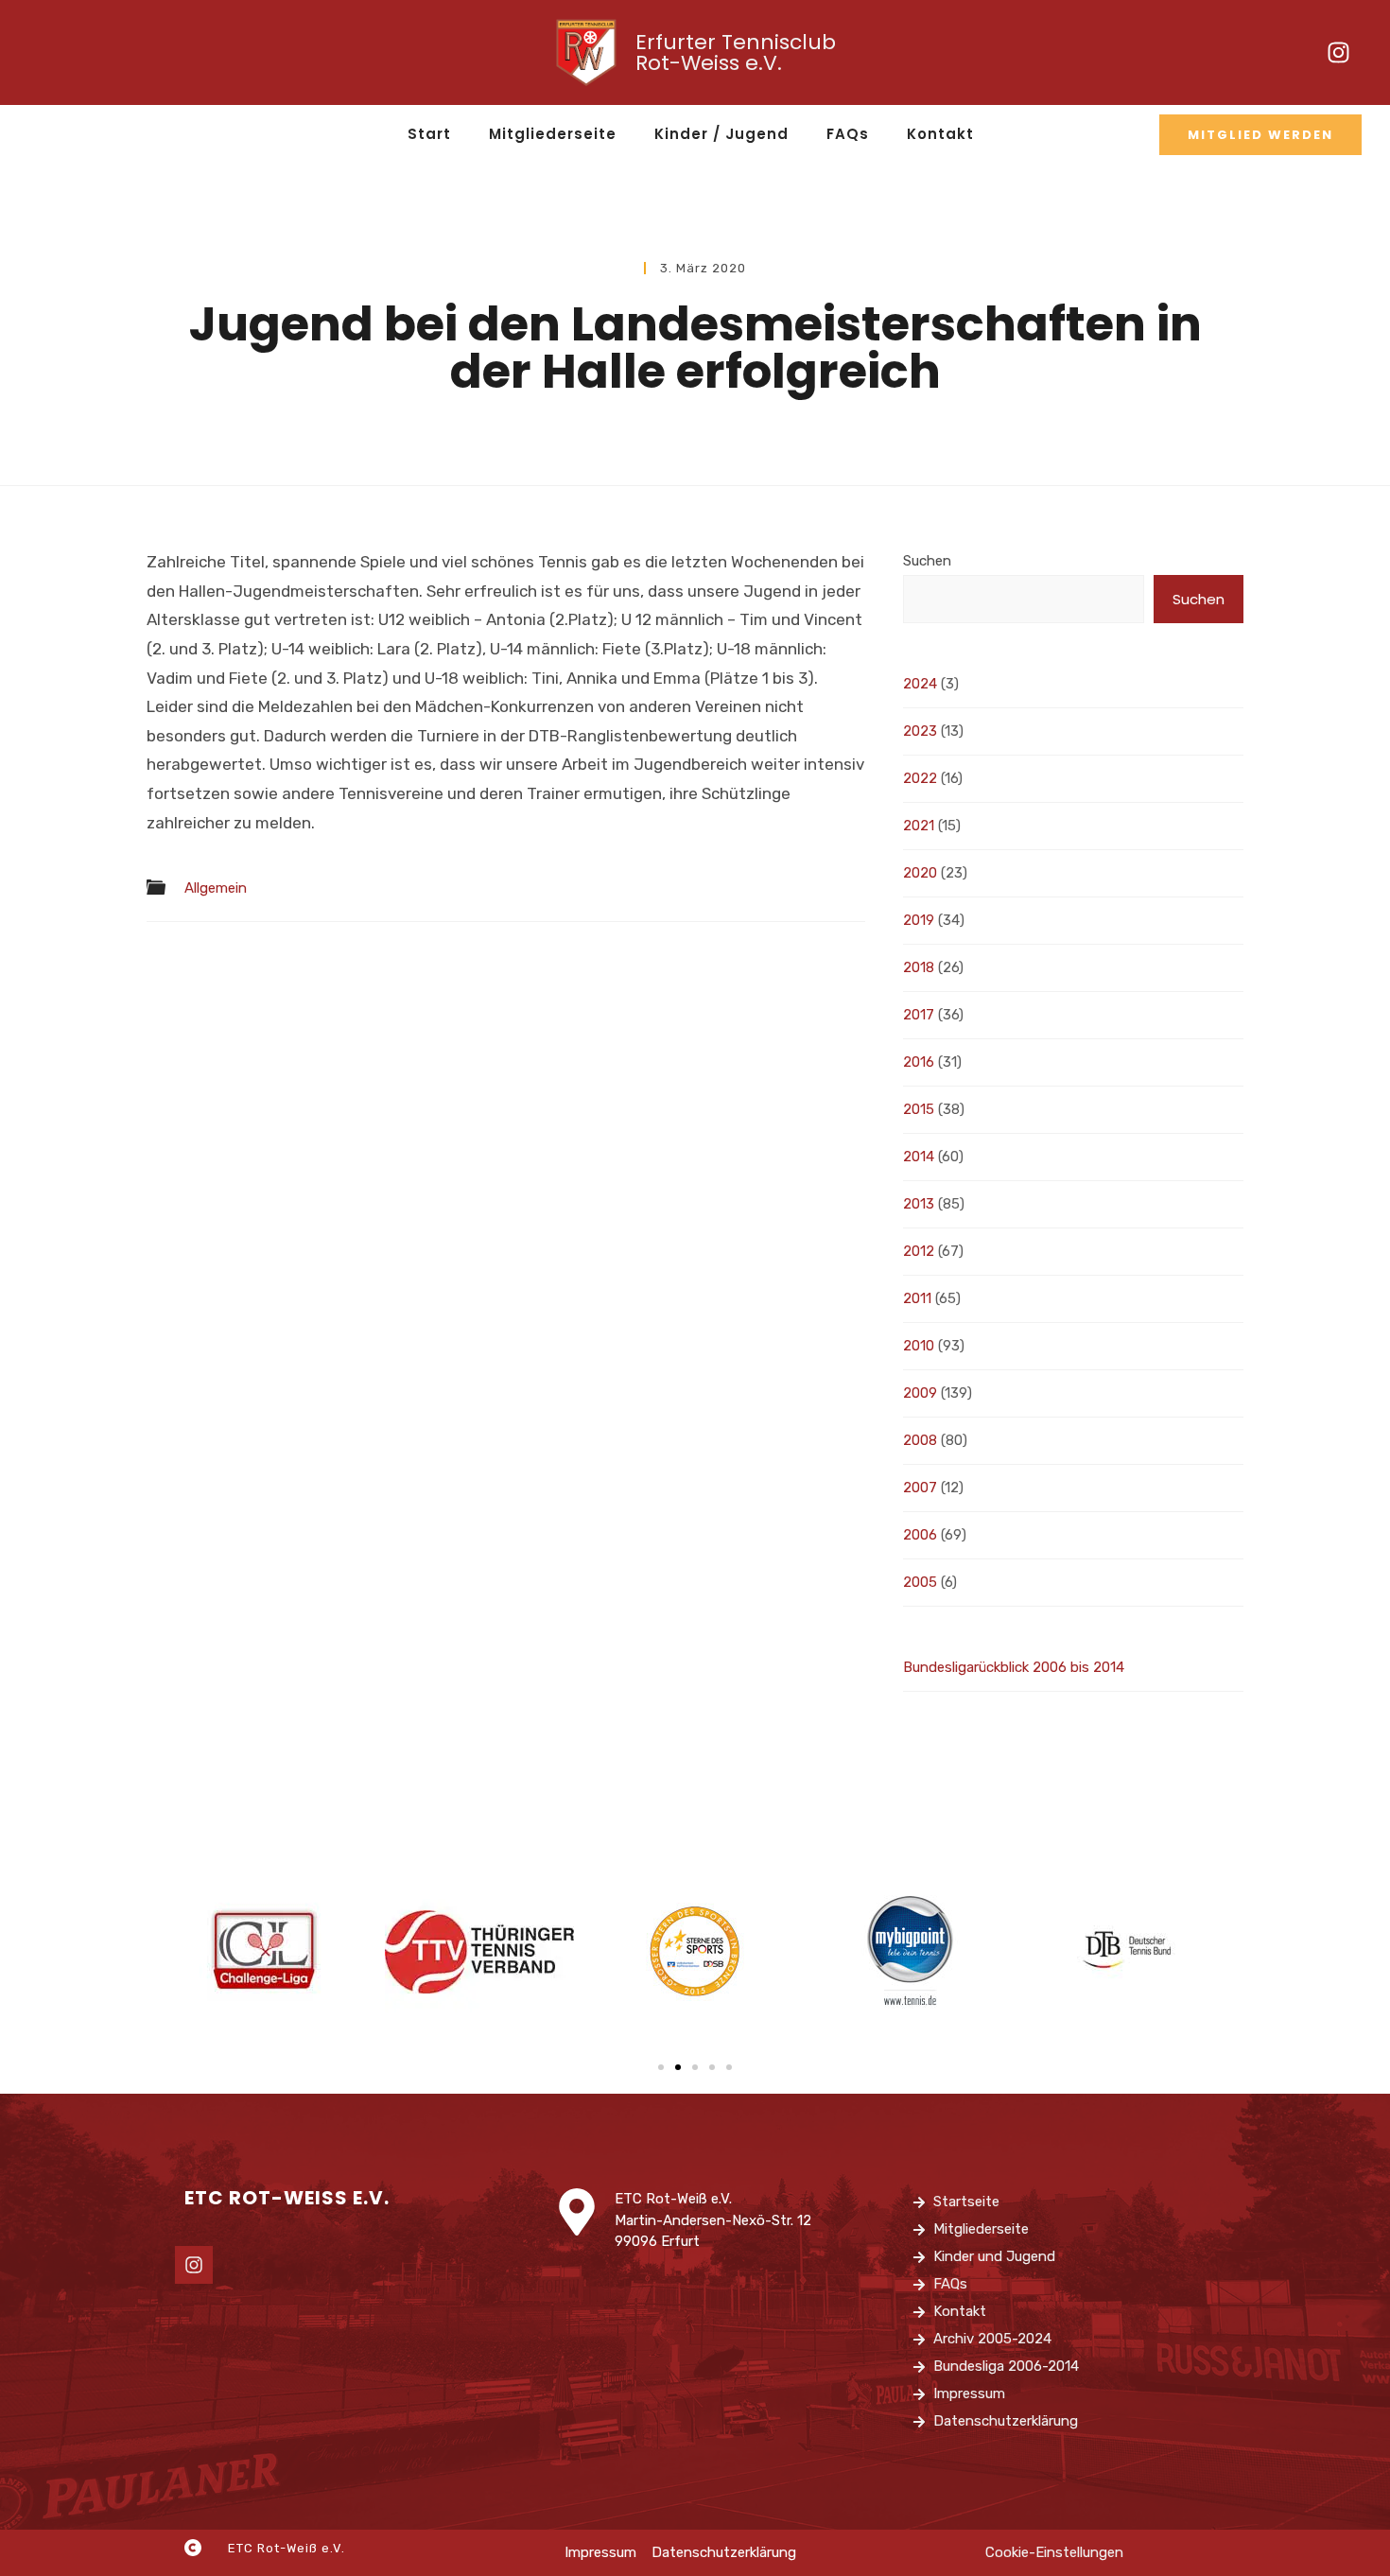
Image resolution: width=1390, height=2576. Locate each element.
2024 (920, 684)
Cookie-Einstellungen (1054, 2552)
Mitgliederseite (553, 134)
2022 (920, 778)
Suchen (927, 561)
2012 (919, 1251)
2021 (919, 826)
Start (429, 134)
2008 (920, 1440)
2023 (920, 731)
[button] (661, 2067)
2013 (919, 1204)
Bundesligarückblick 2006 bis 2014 (1014, 1667)
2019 (919, 920)
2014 (919, 1157)
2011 (917, 1298)
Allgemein (216, 888)
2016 (919, 1062)
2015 (919, 1109)
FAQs (848, 134)
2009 (920, 1393)
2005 (920, 1582)
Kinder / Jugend (721, 134)
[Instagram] (1338, 53)
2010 (919, 1346)
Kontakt (940, 134)
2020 (920, 873)
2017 (919, 1015)
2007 (920, 1488)
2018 (919, 967)
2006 (920, 1535)
